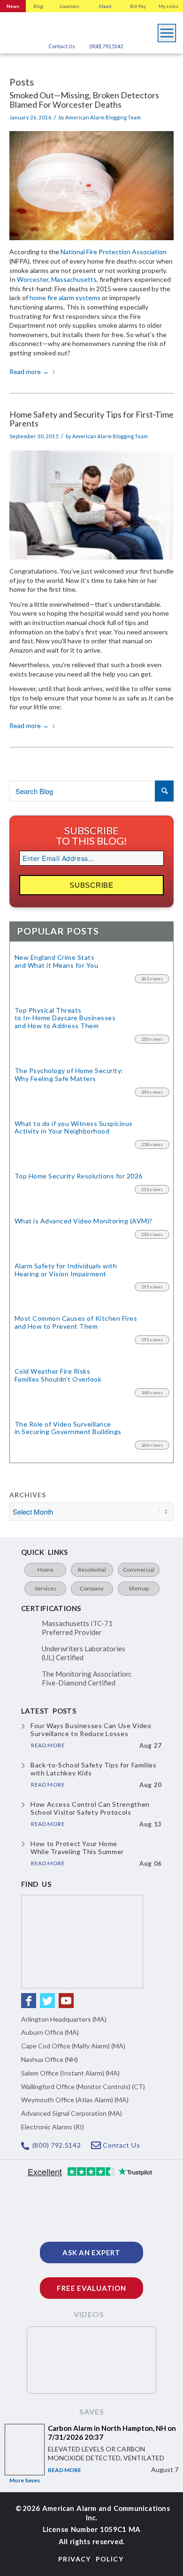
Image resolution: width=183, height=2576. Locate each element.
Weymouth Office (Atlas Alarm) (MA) (75, 2100)
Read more (29, 372)
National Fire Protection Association (114, 252)
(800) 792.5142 (106, 46)
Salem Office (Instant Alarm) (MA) (70, 2073)
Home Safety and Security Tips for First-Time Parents (91, 419)
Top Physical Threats (65, 1018)
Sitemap (139, 1588)
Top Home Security (79, 1176)
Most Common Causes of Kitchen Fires (76, 1322)
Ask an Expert (91, 2252)
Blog (38, 6)
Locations (69, 6)
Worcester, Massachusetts (57, 279)
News (13, 6)
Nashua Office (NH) (50, 2059)
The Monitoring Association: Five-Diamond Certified (87, 1678)
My (168, 6)
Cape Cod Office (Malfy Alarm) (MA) (73, 2046)
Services (46, 1588)
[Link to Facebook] (29, 2001)
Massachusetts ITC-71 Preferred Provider (77, 1628)
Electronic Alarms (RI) (53, 2127)
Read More (65, 2470)
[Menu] (167, 30)
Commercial (139, 1570)
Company (92, 1588)
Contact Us (62, 46)
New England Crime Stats (56, 961)
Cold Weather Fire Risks (58, 1375)
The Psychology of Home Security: (69, 1075)
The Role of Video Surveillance (68, 1428)
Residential (92, 1570)
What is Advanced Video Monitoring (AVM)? (84, 1221)
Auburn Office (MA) (50, 2032)
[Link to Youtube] (66, 2001)
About (105, 6)
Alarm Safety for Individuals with (66, 1270)
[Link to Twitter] (47, 2001)
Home (46, 1570)
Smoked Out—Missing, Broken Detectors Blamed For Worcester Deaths (84, 100)
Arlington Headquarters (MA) (64, 2019)
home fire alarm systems (65, 298)
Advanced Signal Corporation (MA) (72, 2113)
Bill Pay (138, 6)
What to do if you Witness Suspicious (74, 1128)
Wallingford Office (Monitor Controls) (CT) (83, 2087)
